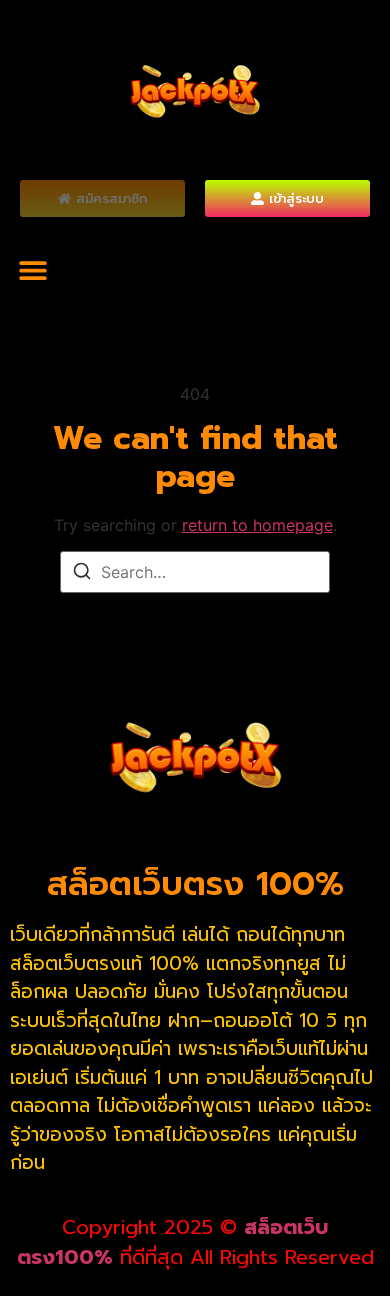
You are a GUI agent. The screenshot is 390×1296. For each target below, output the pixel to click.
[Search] (82, 574)
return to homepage (257, 525)
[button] (32, 269)
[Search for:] (195, 572)
